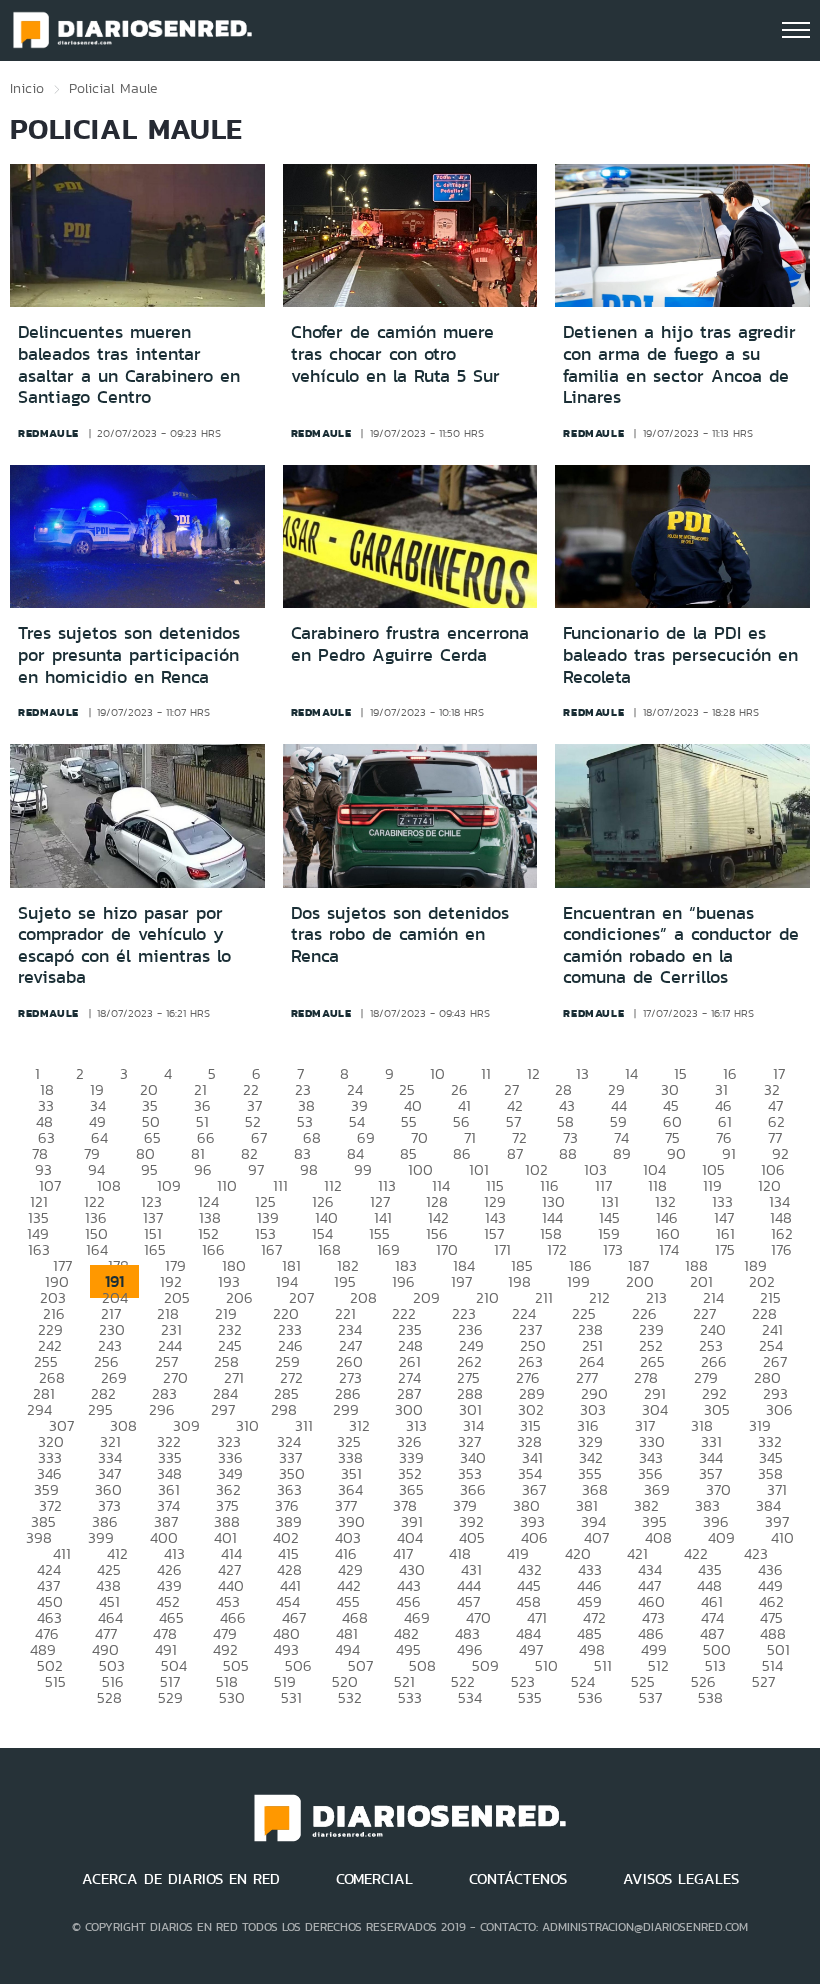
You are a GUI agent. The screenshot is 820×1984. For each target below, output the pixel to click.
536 (590, 1697)
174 (669, 1249)
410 (782, 1537)
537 (650, 1697)
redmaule (48, 433)
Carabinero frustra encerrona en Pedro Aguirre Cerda (410, 644)
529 (170, 1697)
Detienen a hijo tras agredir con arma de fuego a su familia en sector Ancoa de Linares (679, 364)
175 (725, 1249)
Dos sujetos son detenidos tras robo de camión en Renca (400, 934)
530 (232, 1697)
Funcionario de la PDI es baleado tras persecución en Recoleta (680, 654)
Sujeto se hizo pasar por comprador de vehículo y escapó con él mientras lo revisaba (124, 945)
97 (256, 1169)
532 (350, 1697)
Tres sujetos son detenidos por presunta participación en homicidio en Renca (129, 654)
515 (55, 1681)
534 (470, 1697)
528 (109, 1697)
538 (710, 1697)
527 (763, 1681)
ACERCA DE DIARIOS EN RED (181, 1879)
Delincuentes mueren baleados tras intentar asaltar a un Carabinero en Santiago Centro (129, 364)
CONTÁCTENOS (518, 1879)
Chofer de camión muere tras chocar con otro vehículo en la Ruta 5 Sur (395, 353)
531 (291, 1697)
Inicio (27, 88)
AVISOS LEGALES (681, 1879)
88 (568, 1153)
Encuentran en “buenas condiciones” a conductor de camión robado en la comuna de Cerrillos (681, 945)
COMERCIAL (374, 1879)
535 (530, 1697)
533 (410, 1697)
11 (486, 1073)
